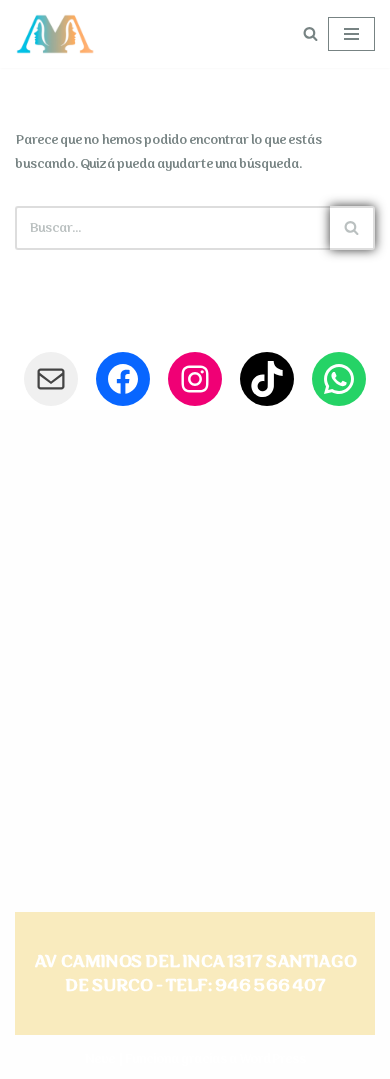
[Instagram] (195, 379)
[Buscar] (310, 33)
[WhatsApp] (339, 379)
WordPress (272, 1059)
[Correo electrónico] (51, 379)
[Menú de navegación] (351, 34)
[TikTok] (267, 379)
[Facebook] (123, 379)
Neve (99, 1059)
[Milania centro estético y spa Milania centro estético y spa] (55, 34)
